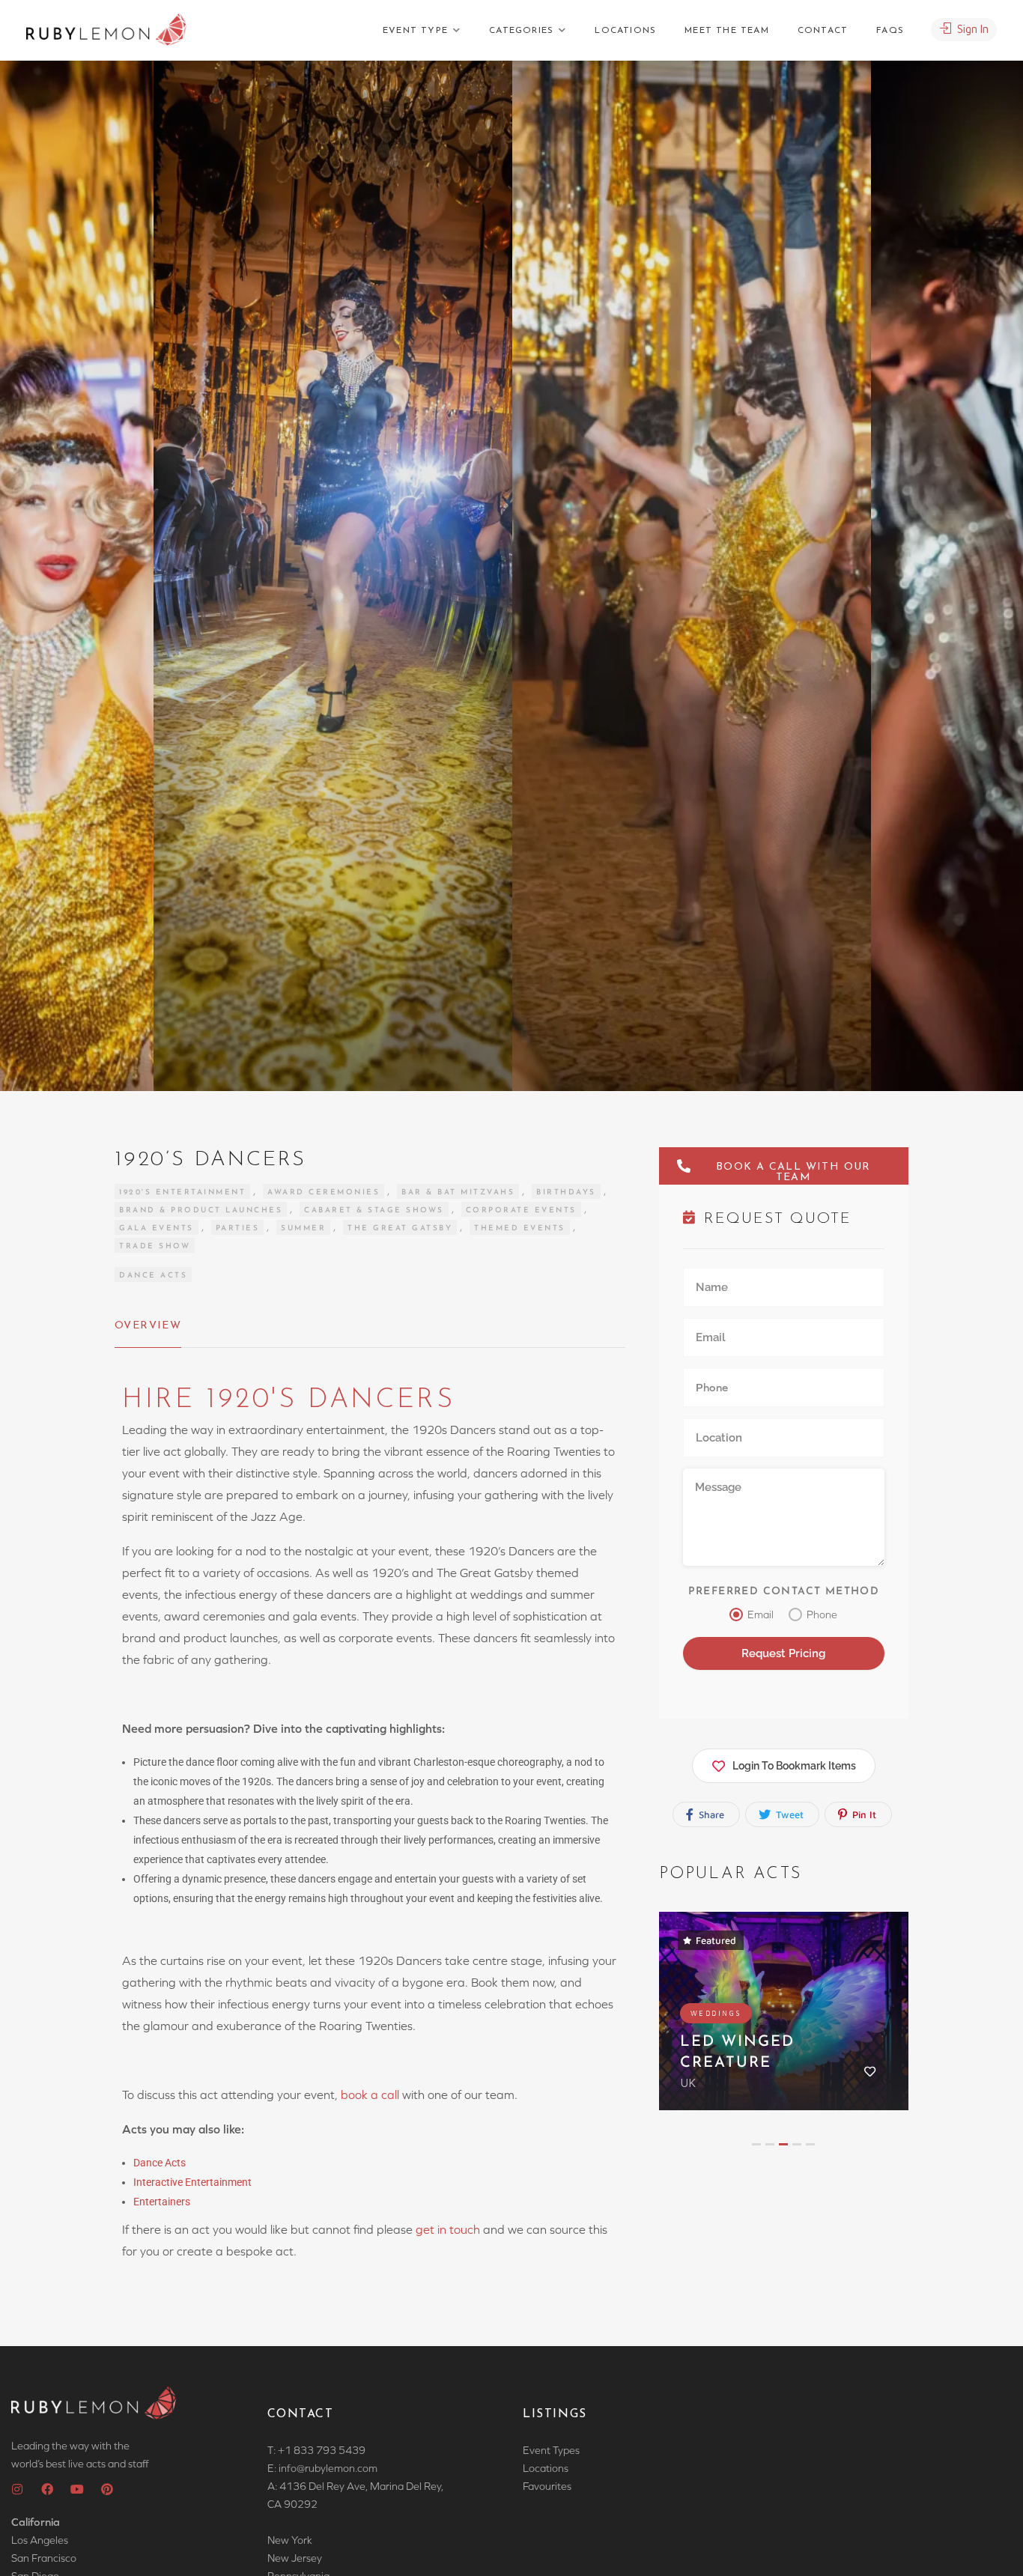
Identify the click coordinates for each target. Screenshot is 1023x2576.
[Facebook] (47, 2489)
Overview (148, 1326)
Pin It (863, 1814)
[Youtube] (77, 2489)
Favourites (547, 2486)
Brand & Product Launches (201, 1210)
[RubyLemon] (106, 30)
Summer (303, 1228)
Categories (521, 31)
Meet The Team (727, 31)
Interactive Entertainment (194, 2182)
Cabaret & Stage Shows (374, 1210)
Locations (625, 31)
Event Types (551, 2450)
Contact (823, 31)
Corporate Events (521, 1210)
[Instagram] (17, 2489)
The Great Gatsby (400, 1228)
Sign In (971, 29)
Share (710, 1814)
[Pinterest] (107, 2489)
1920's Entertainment (182, 1193)
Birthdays (566, 1193)
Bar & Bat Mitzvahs (458, 1193)
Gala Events (157, 1228)
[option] (692, 576)
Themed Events (520, 1228)
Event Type (415, 31)
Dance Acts (153, 1276)
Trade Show (155, 1246)
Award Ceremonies (324, 1193)
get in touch (448, 2229)
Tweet (788, 1814)
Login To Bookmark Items (794, 1766)
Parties (238, 1228)
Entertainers (162, 2202)
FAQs (890, 31)
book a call (370, 2094)
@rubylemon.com (337, 2468)
